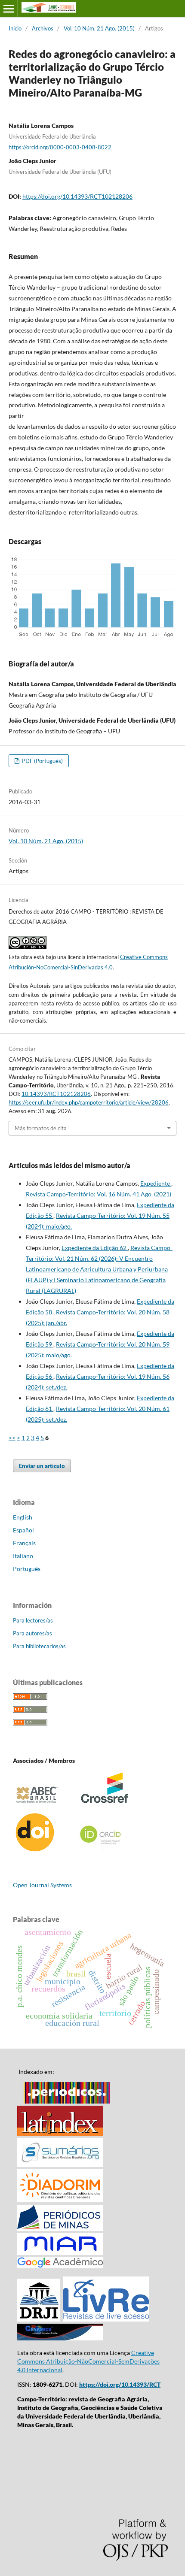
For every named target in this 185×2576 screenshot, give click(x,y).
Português (27, 1569)
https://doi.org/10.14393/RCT (120, 2384)
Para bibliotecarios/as (39, 1646)
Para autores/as (32, 1633)
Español (23, 1530)
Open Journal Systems (42, 1885)
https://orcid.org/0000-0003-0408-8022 (60, 147)
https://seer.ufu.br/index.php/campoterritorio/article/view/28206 (89, 1102)
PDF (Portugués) (42, 761)
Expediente (156, 1183)
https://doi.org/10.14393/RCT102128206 (77, 196)
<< (12, 1438)
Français (24, 1543)
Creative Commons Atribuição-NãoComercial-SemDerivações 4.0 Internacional (88, 2361)
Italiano (23, 1556)
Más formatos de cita (41, 1128)
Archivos (43, 28)
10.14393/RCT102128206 (56, 1094)
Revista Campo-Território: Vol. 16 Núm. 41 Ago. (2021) (99, 1194)
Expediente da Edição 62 (95, 1248)
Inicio (15, 28)
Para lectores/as (33, 1620)
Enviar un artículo (42, 1466)
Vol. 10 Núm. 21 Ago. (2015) (99, 28)
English (23, 1517)
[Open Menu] (9, 9)
